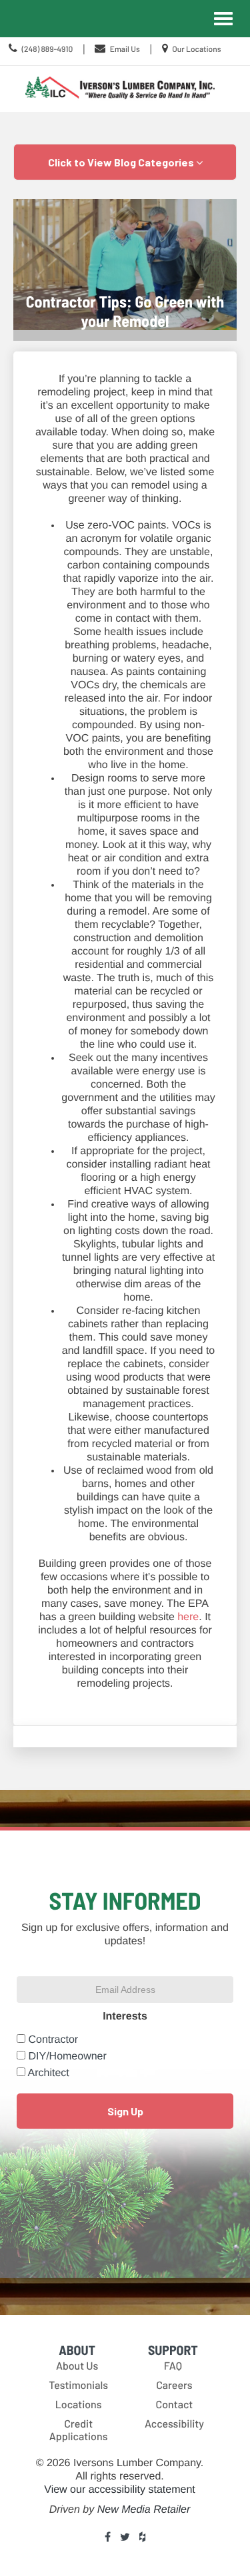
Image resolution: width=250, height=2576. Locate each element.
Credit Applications (79, 2430)
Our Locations (196, 49)
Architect (49, 2073)
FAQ (173, 2366)
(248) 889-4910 (47, 49)
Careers (174, 2385)
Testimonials (78, 2385)
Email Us (125, 49)
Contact (175, 2405)
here (188, 1617)
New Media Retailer (144, 2510)
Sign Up (125, 2111)
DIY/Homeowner (67, 2056)
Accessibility (174, 2424)
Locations (79, 2405)
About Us (77, 2366)
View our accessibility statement (119, 2490)
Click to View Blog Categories (122, 162)
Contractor (53, 2040)
